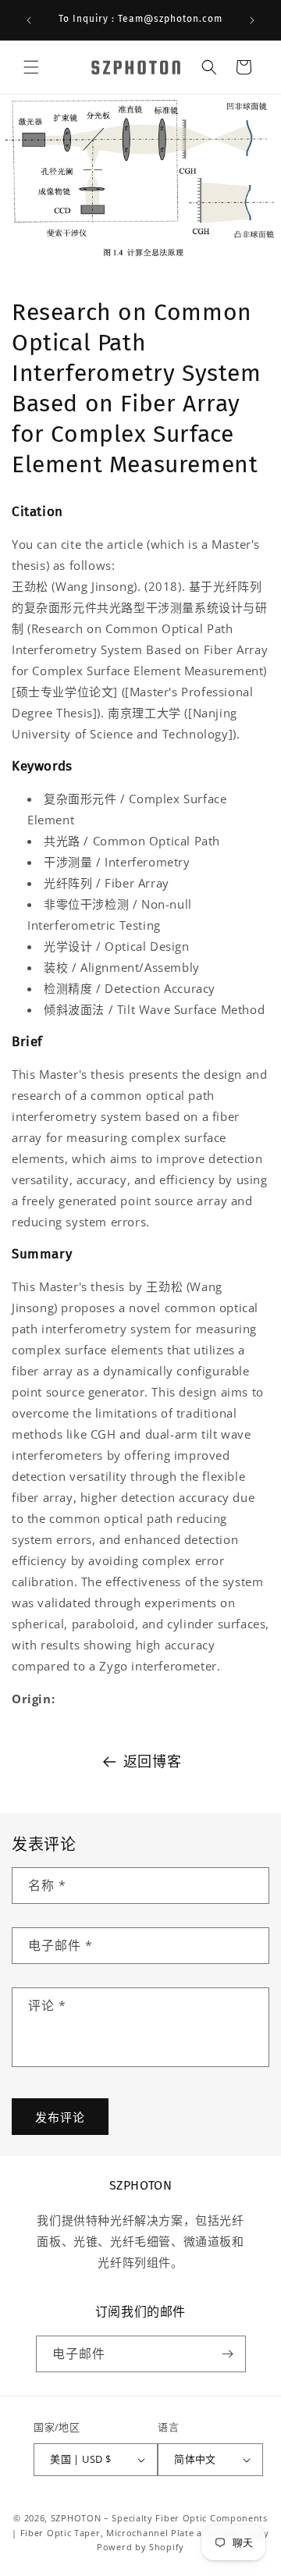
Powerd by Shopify (140, 2547)
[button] (31, 67)
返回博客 (152, 1761)
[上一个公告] (29, 20)
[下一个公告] (252, 20)
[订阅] (228, 2354)
